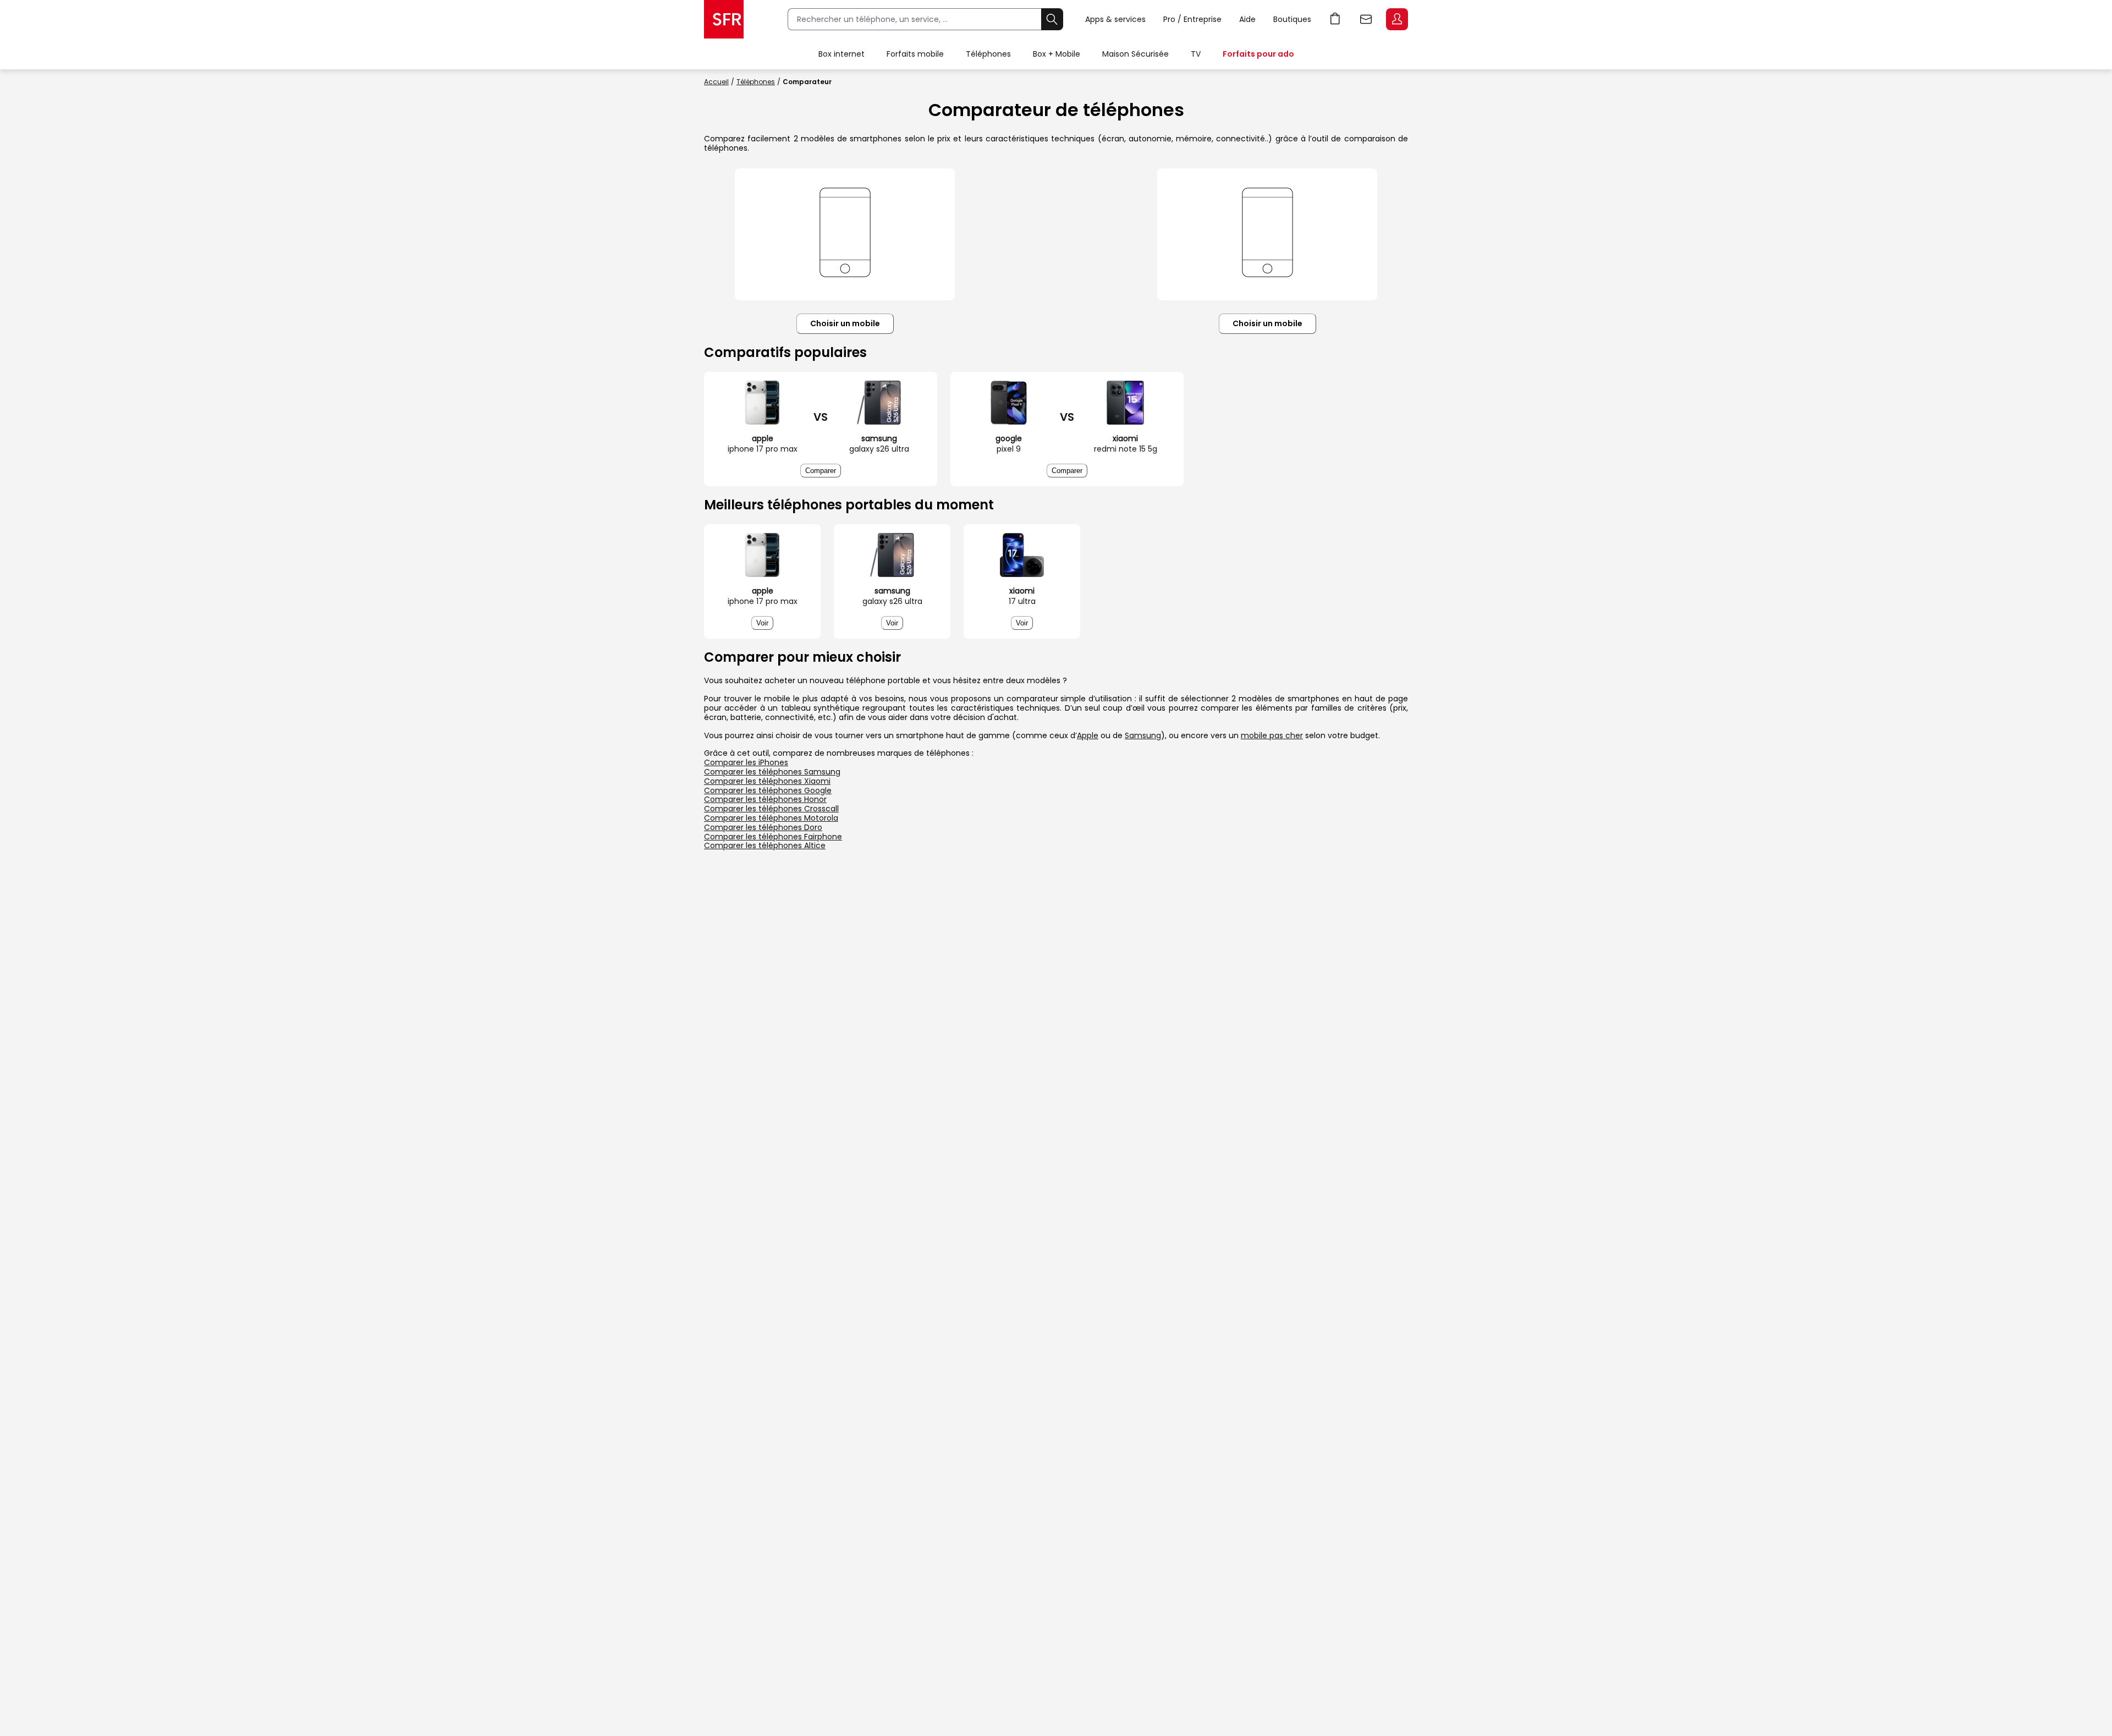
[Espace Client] (1396, 20)
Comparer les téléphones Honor (765, 799)
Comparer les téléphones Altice (765, 845)
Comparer (821, 471)
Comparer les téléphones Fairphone (773, 837)
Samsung (1143, 735)
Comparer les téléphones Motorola (771, 818)
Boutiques (1292, 19)
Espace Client (1397, 19)
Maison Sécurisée (1135, 54)
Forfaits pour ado (1258, 54)
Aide (1247, 19)
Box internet (842, 54)
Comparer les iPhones (746, 762)
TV (1196, 54)
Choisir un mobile (845, 323)
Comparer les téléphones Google (768, 790)
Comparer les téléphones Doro (763, 827)
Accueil (716, 82)
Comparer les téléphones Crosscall (771, 809)
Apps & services (1115, 19)
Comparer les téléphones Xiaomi (767, 781)
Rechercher (1052, 19)
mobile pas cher (1272, 735)
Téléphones (988, 54)
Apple (1088, 735)
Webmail (1366, 19)
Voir (762, 623)
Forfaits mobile (915, 54)
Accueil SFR (724, 19)
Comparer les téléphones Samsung (772, 772)
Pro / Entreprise (1192, 19)
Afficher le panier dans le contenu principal (1335, 19)
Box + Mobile (1057, 54)
